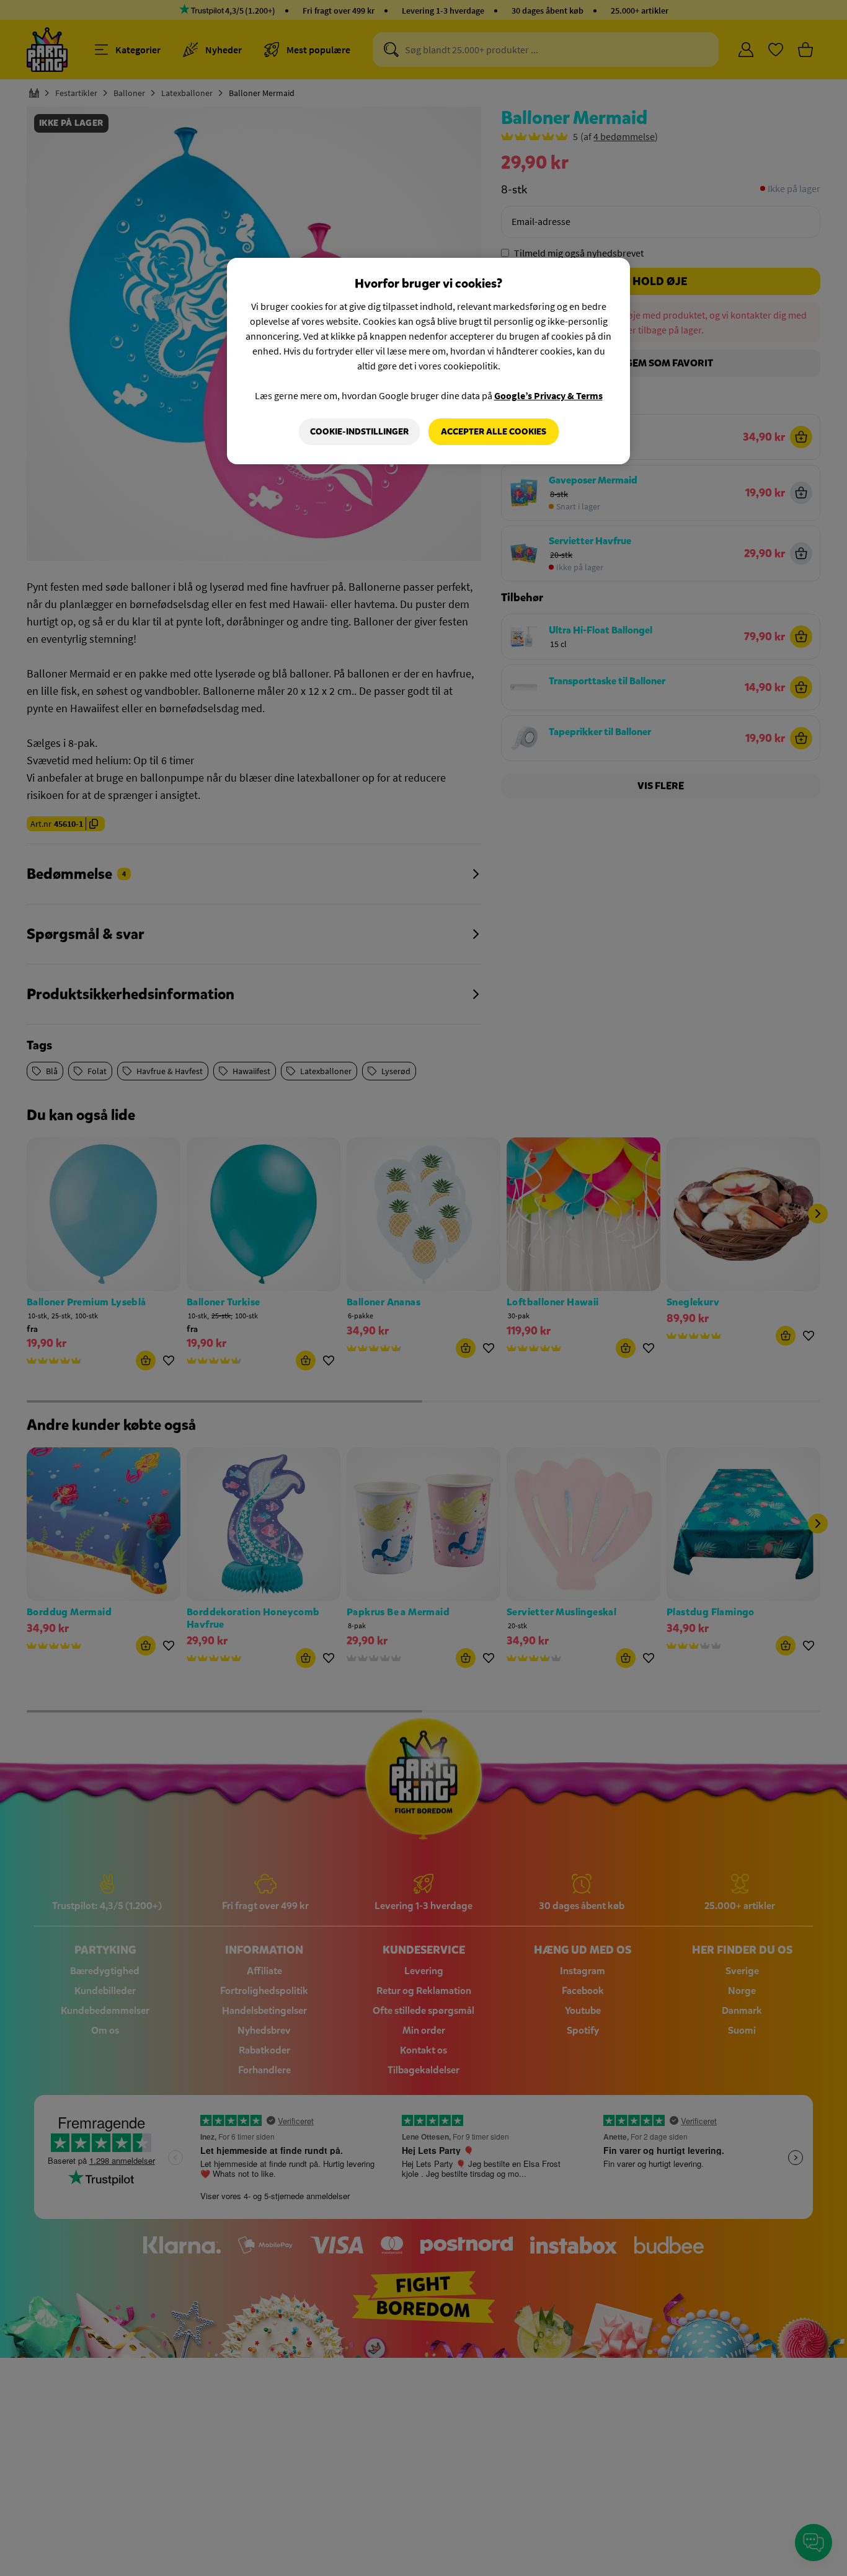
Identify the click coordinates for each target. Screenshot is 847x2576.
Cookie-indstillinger (359, 432)
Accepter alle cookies (494, 432)
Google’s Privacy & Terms (548, 395)
